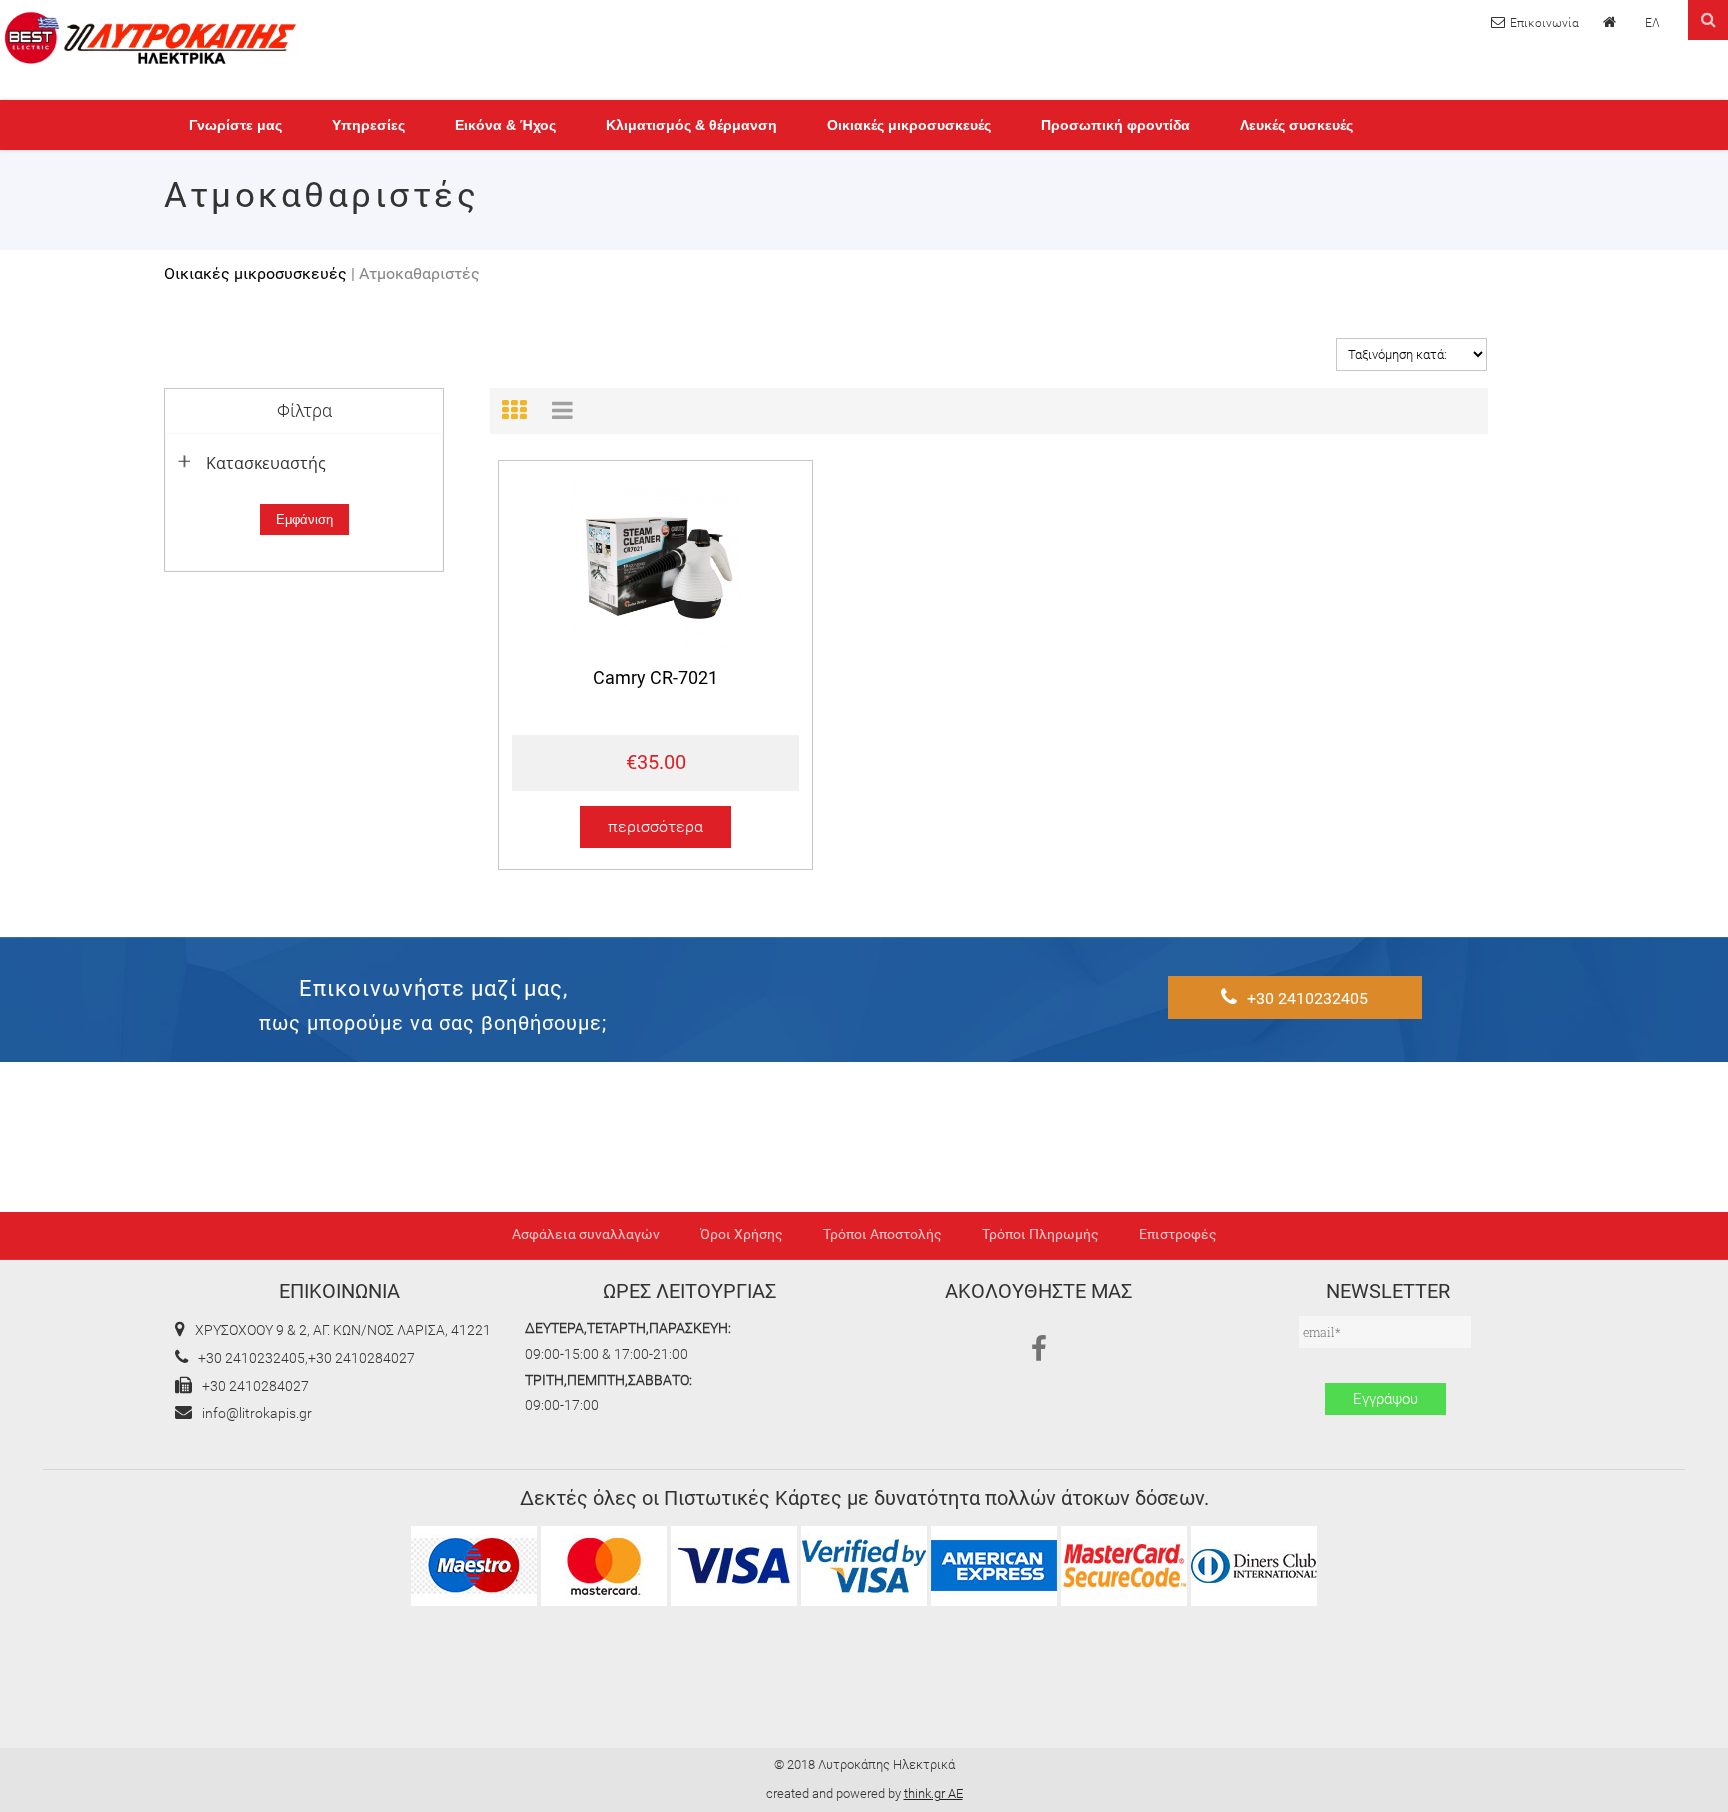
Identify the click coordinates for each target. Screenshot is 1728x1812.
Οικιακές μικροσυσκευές (255, 273)
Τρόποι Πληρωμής (1040, 1235)
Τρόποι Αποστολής (882, 1235)
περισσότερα (655, 827)
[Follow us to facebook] (1039, 1350)
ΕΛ (1652, 23)
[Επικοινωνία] (1535, 23)
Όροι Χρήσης (741, 1235)
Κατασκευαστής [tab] (266, 463)
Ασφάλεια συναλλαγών (586, 1235)
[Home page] (1612, 22)
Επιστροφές (1178, 1235)
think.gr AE (933, 1793)
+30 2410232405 (1307, 998)
